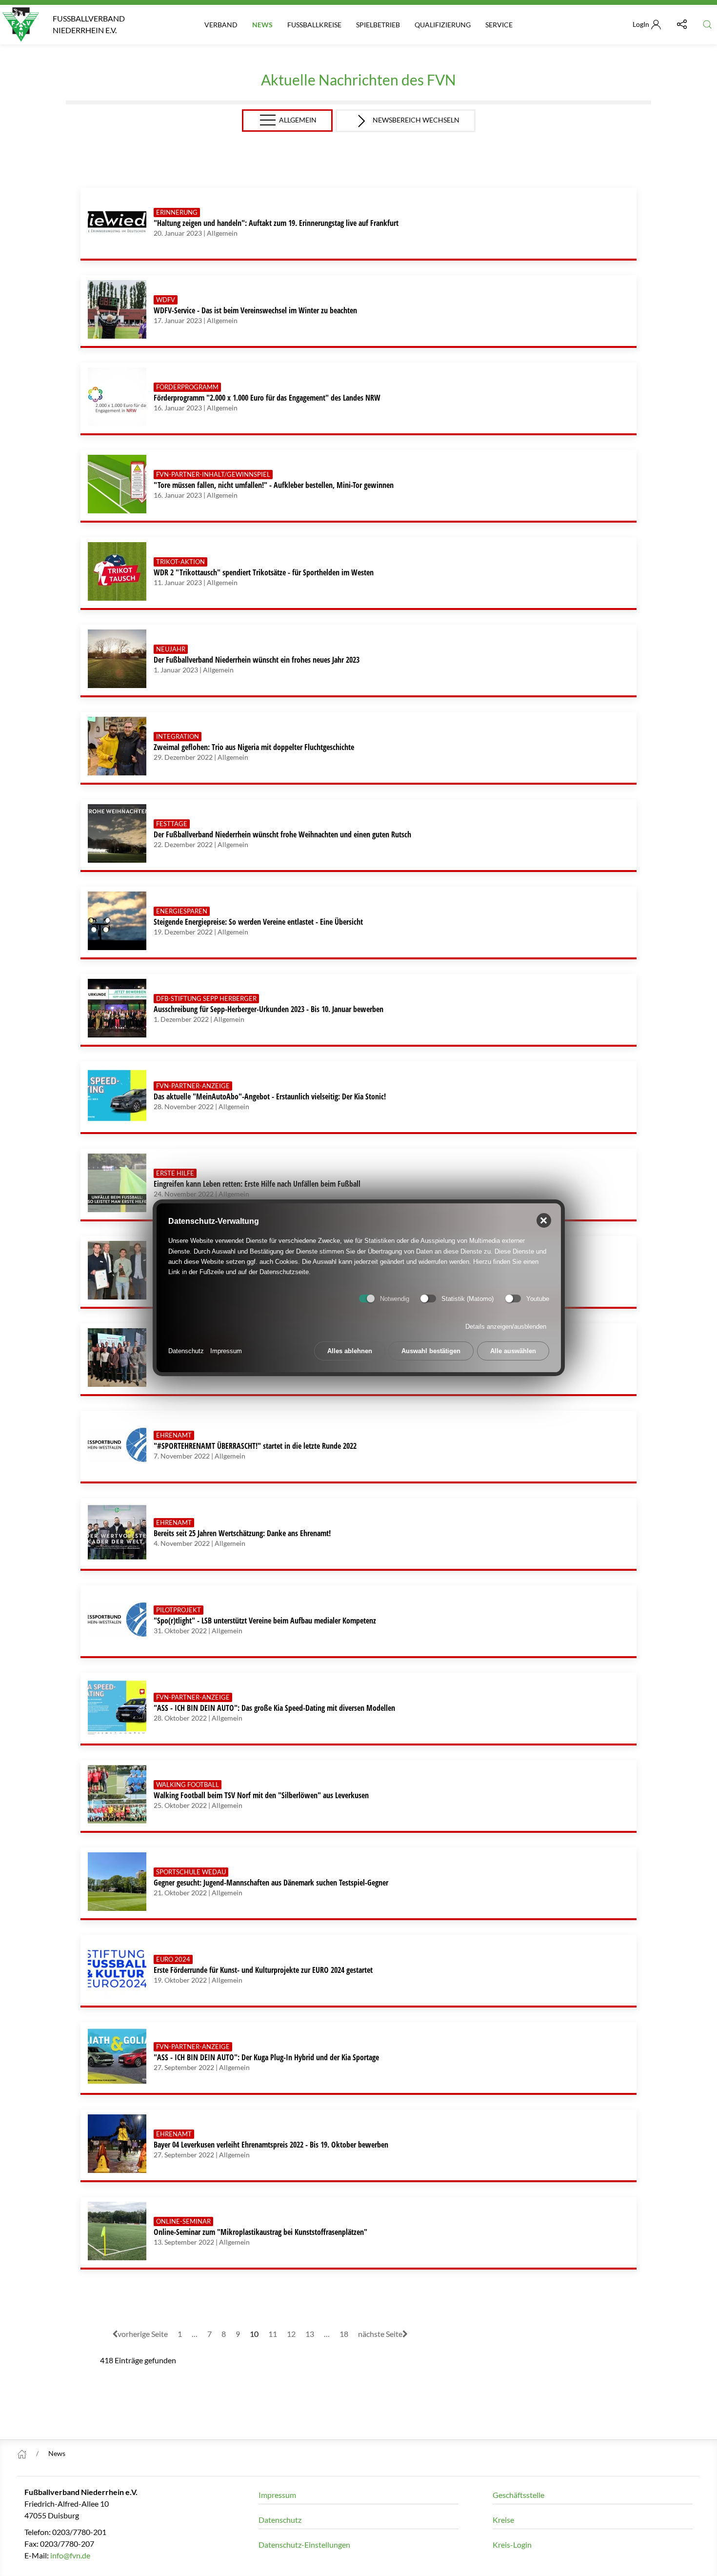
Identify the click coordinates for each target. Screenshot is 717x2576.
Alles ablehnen (350, 1351)
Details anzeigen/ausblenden (506, 1327)
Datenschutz (186, 1351)
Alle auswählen (513, 1351)
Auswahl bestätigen (431, 1351)
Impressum (226, 1351)
